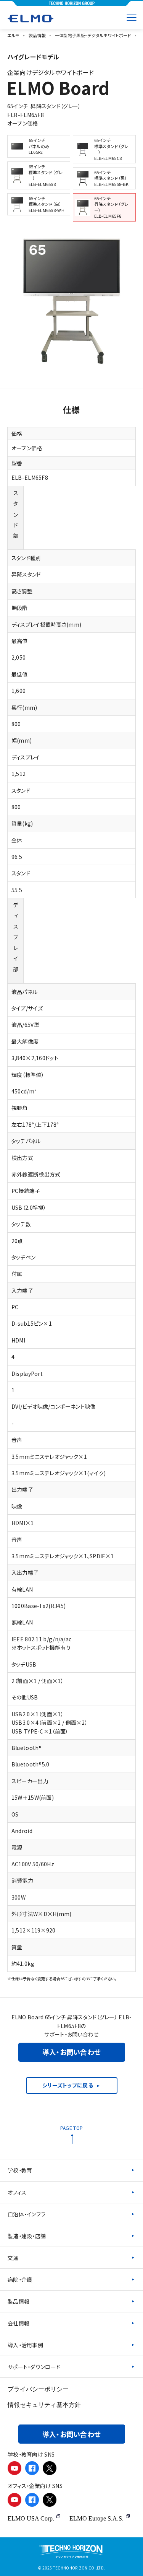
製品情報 (18, 2301)
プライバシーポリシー (38, 2389)
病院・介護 (20, 2279)
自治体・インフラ (27, 2214)
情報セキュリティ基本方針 (44, 2405)
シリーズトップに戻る (68, 2085)
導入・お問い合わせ (72, 2052)
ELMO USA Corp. (31, 2518)
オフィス (17, 2192)
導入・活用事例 (25, 2345)
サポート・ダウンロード (34, 2367)
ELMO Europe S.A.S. (96, 2518)
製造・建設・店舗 (27, 2236)
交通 (13, 2258)
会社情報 (18, 2323)
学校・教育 (20, 2170)
